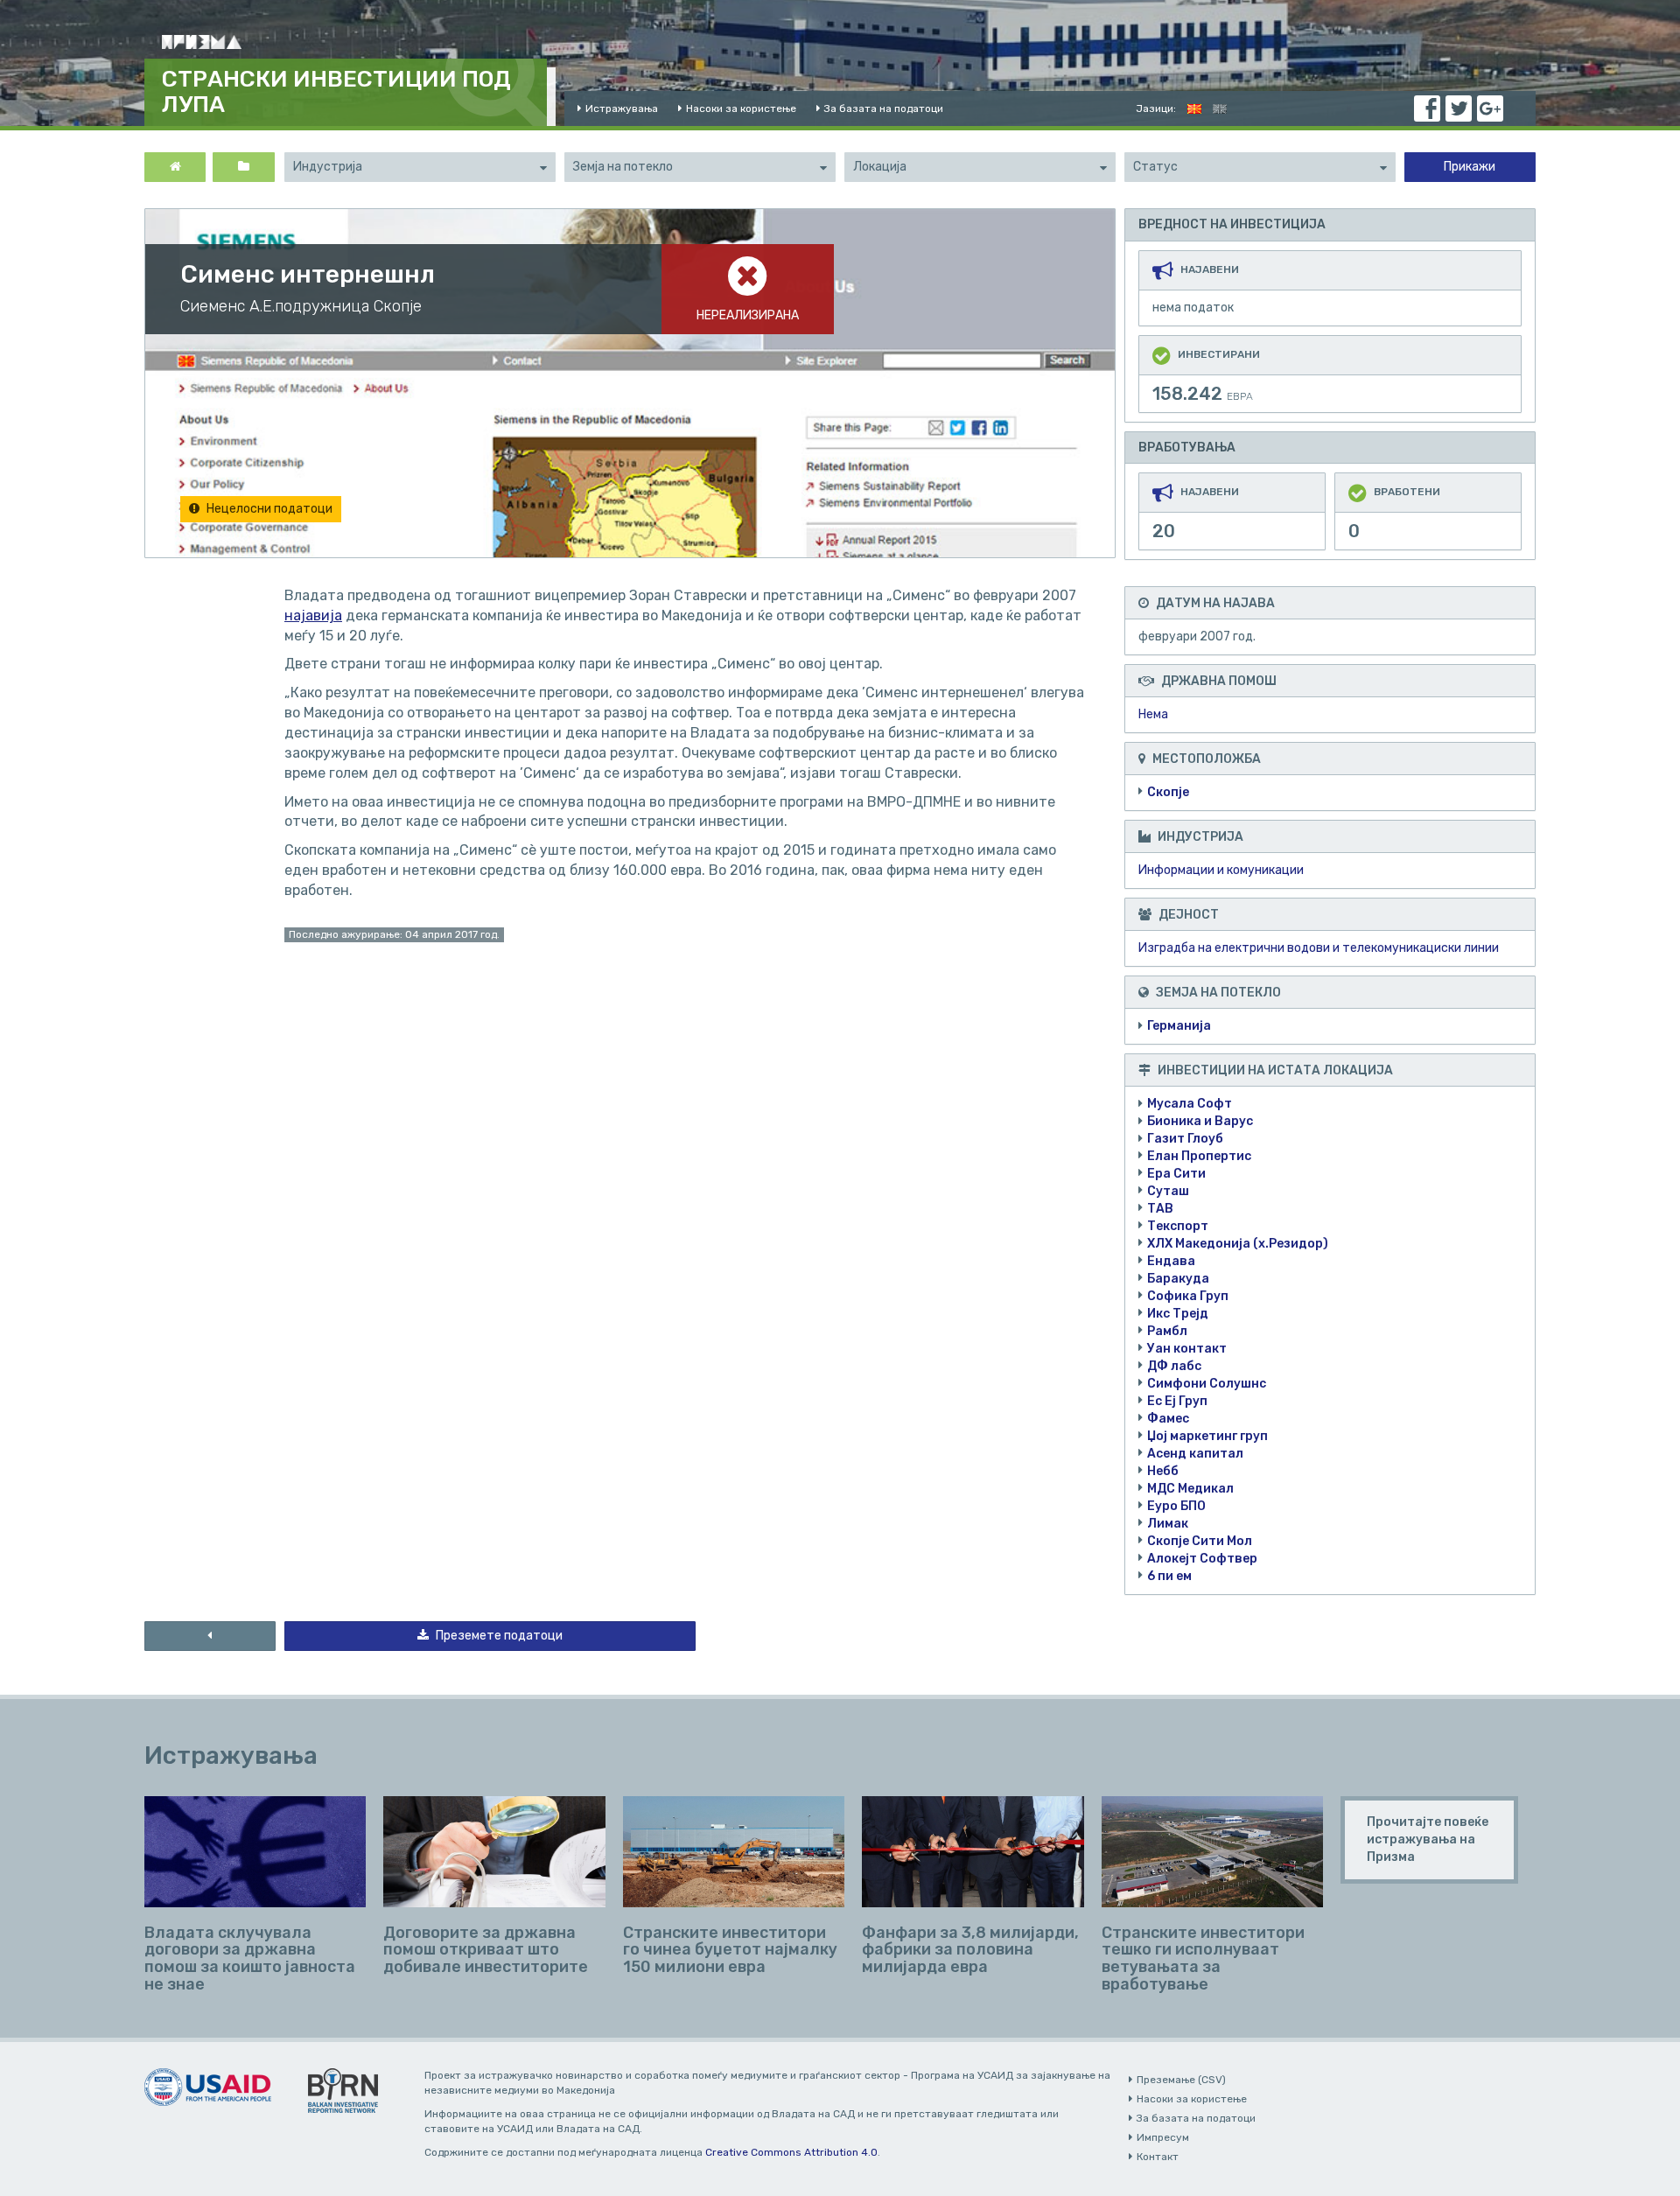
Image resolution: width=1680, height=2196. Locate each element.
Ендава (1171, 1261)
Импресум (1163, 2137)
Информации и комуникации (1221, 870)
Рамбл (1167, 1331)
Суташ (1168, 1191)
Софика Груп (1188, 1296)
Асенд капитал (1195, 1454)
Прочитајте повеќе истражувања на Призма (1428, 1839)
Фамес (1168, 1419)
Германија (1179, 1026)
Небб (1163, 1471)
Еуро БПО (1176, 1506)
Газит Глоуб (1185, 1139)
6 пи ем (1169, 1576)
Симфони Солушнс (1207, 1384)
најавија (313, 615)
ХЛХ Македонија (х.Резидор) (1238, 1244)
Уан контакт (1187, 1349)
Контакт (1158, 2157)
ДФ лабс (1174, 1366)
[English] (1220, 108)
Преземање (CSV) (1181, 2080)
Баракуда (1178, 1279)
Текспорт (1178, 1226)
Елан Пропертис (1199, 1156)
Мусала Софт (1190, 1104)
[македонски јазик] (1194, 108)
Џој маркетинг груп (1207, 1436)
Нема (1153, 714)
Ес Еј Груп (1177, 1401)
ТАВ (1160, 1209)
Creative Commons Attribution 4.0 (791, 2152)
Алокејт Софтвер (1202, 1559)
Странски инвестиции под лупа (336, 92)
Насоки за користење (741, 108)
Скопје (1168, 792)
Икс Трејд (1178, 1314)
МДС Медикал (1190, 1489)
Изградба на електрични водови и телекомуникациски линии (1319, 948)
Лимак (1168, 1524)
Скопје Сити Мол (1200, 1541)
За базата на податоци (884, 108)
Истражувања (622, 108)
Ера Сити (1176, 1174)
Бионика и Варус (1200, 1121)
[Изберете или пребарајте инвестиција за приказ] (243, 167)
